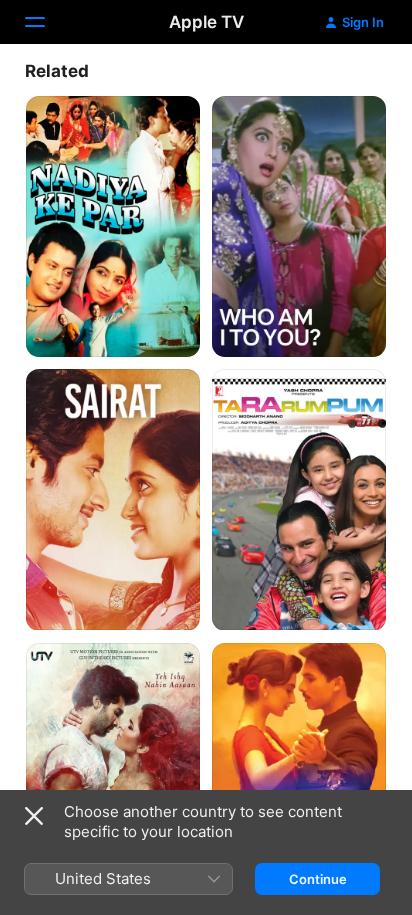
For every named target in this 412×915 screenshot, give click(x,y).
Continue (318, 879)
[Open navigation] (47, 22)
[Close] (34, 816)
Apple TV (206, 22)
